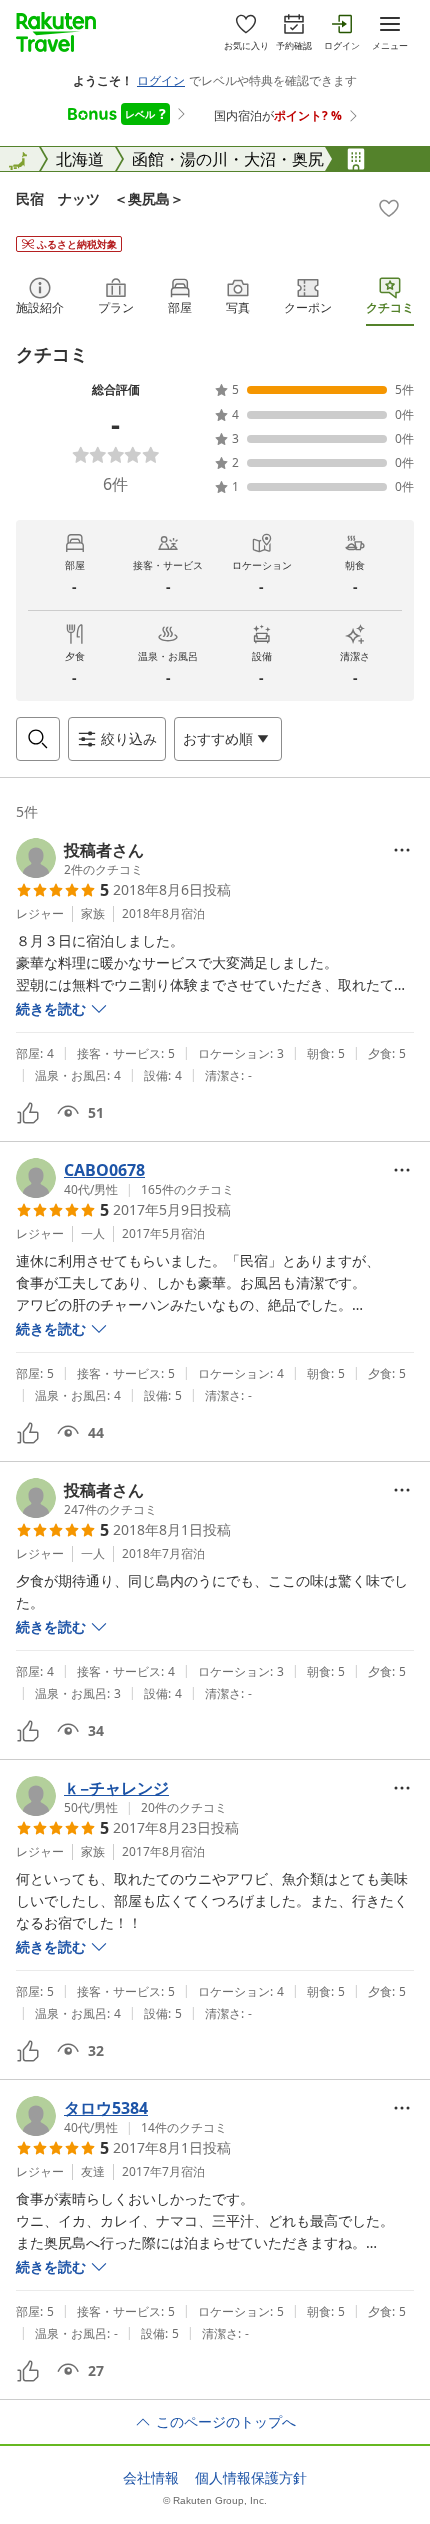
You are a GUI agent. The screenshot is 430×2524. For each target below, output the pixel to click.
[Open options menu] (402, 850)
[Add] (389, 208)
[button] (80, 858)
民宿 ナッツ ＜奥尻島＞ (100, 198)
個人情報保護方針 (251, 2478)
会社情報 (151, 2478)
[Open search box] (38, 739)
